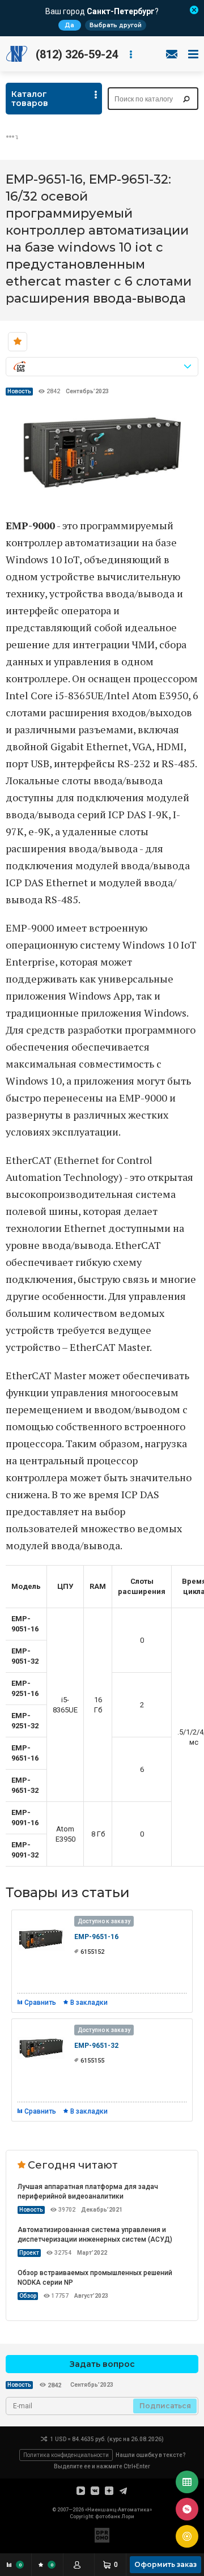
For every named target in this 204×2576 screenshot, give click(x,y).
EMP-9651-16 (96, 1937)
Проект (29, 2253)
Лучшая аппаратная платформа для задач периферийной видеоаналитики (88, 2192)
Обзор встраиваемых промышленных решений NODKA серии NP (95, 2278)
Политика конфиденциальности (66, 2455)
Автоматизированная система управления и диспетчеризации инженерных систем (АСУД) (95, 2235)
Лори (128, 2517)
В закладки (89, 2003)
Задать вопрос (102, 2364)
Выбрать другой (116, 25)
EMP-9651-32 (96, 2046)
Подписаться (165, 2406)
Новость (19, 391)
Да (69, 25)
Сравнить (40, 2003)
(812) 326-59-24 (77, 54)
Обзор (28, 2296)
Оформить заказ (165, 2564)
